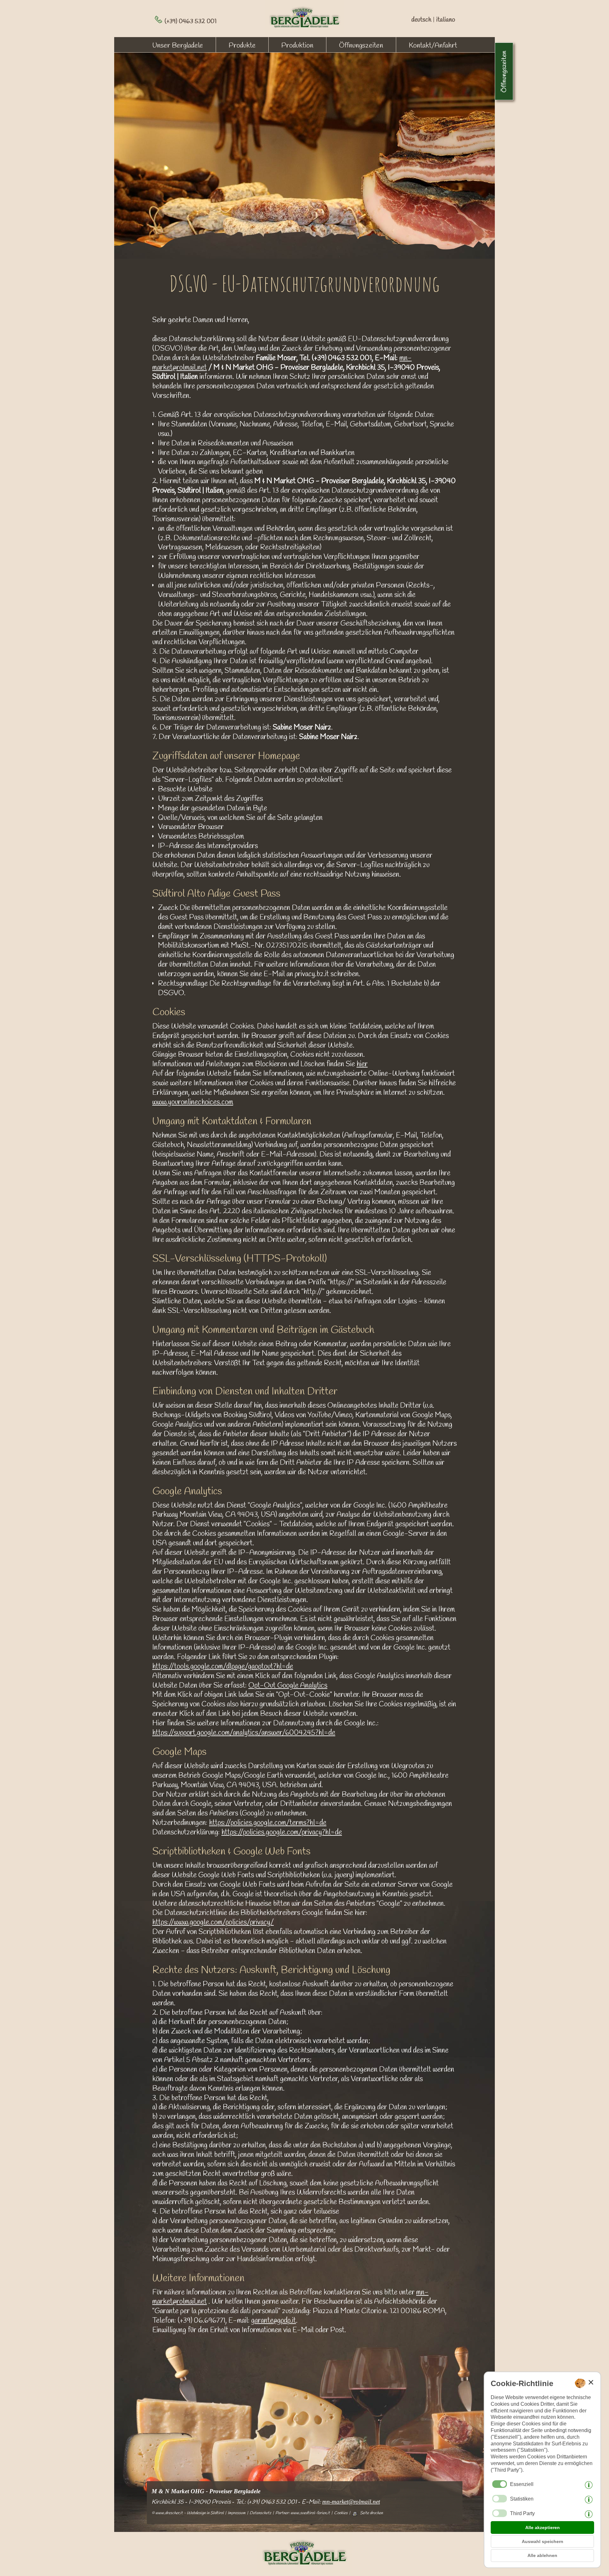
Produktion (297, 46)
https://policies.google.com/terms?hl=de (268, 1823)
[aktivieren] (500, 2499)
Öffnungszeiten (361, 46)
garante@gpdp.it (274, 2321)
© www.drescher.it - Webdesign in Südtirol (188, 2513)
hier (362, 1064)
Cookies (341, 2513)
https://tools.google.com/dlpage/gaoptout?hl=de (223, 1667)
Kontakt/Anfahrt (433, 46)
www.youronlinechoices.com (193, 1102)
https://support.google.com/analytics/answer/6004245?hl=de (244, 1733)
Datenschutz (260, 2513)
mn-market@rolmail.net (351, 2502)
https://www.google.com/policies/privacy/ (213, 1923)
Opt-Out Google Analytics (288, 1686)
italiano (446, 20)
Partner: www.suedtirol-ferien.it (303, 2513)
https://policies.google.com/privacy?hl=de (282, 1833)
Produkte (242, 46)
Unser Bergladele (178, 46)
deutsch (421, 20)
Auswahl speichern (543, 2541)
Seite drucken (371, 2513)
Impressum (237, 2513)
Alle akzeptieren (543, 2527)
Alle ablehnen (542, 2555)
